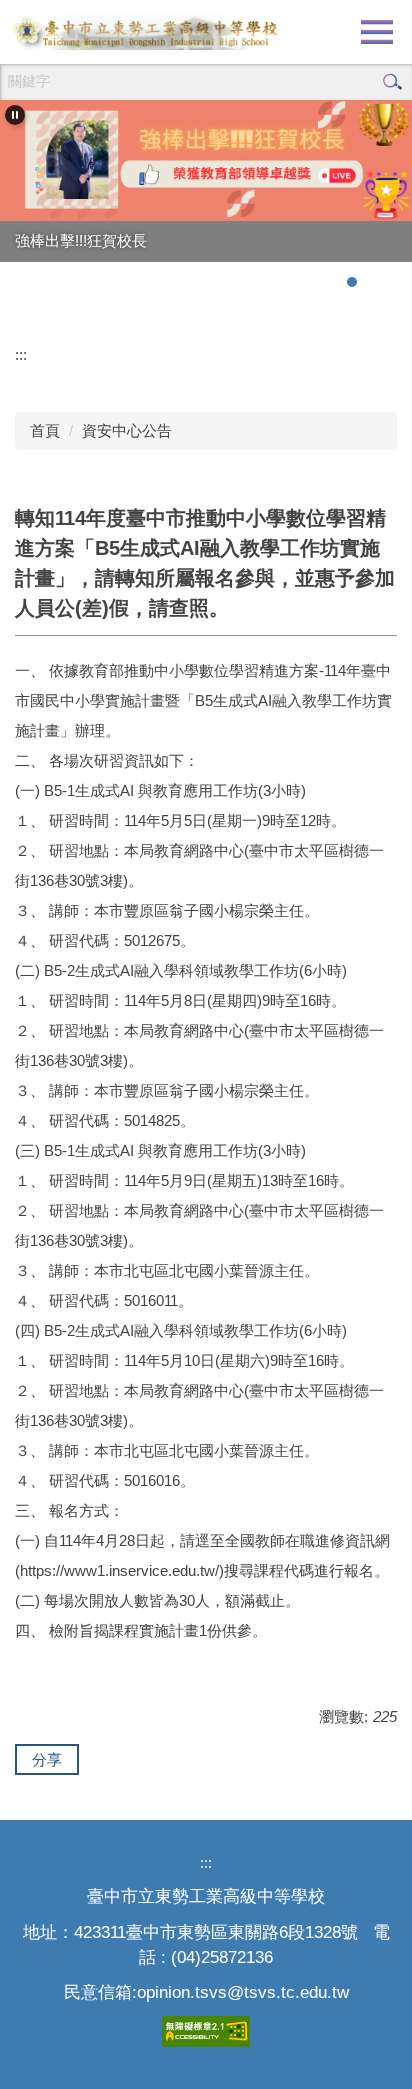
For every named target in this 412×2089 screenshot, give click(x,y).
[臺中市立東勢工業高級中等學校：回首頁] (145, 32)
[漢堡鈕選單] (377, 32)
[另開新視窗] (206, 161)
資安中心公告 (127, 430)
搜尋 (392, 82)
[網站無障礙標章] (206, 2029)
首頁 (45, 430)
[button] (15, 115)
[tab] (332, 282)
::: (21, 354)
